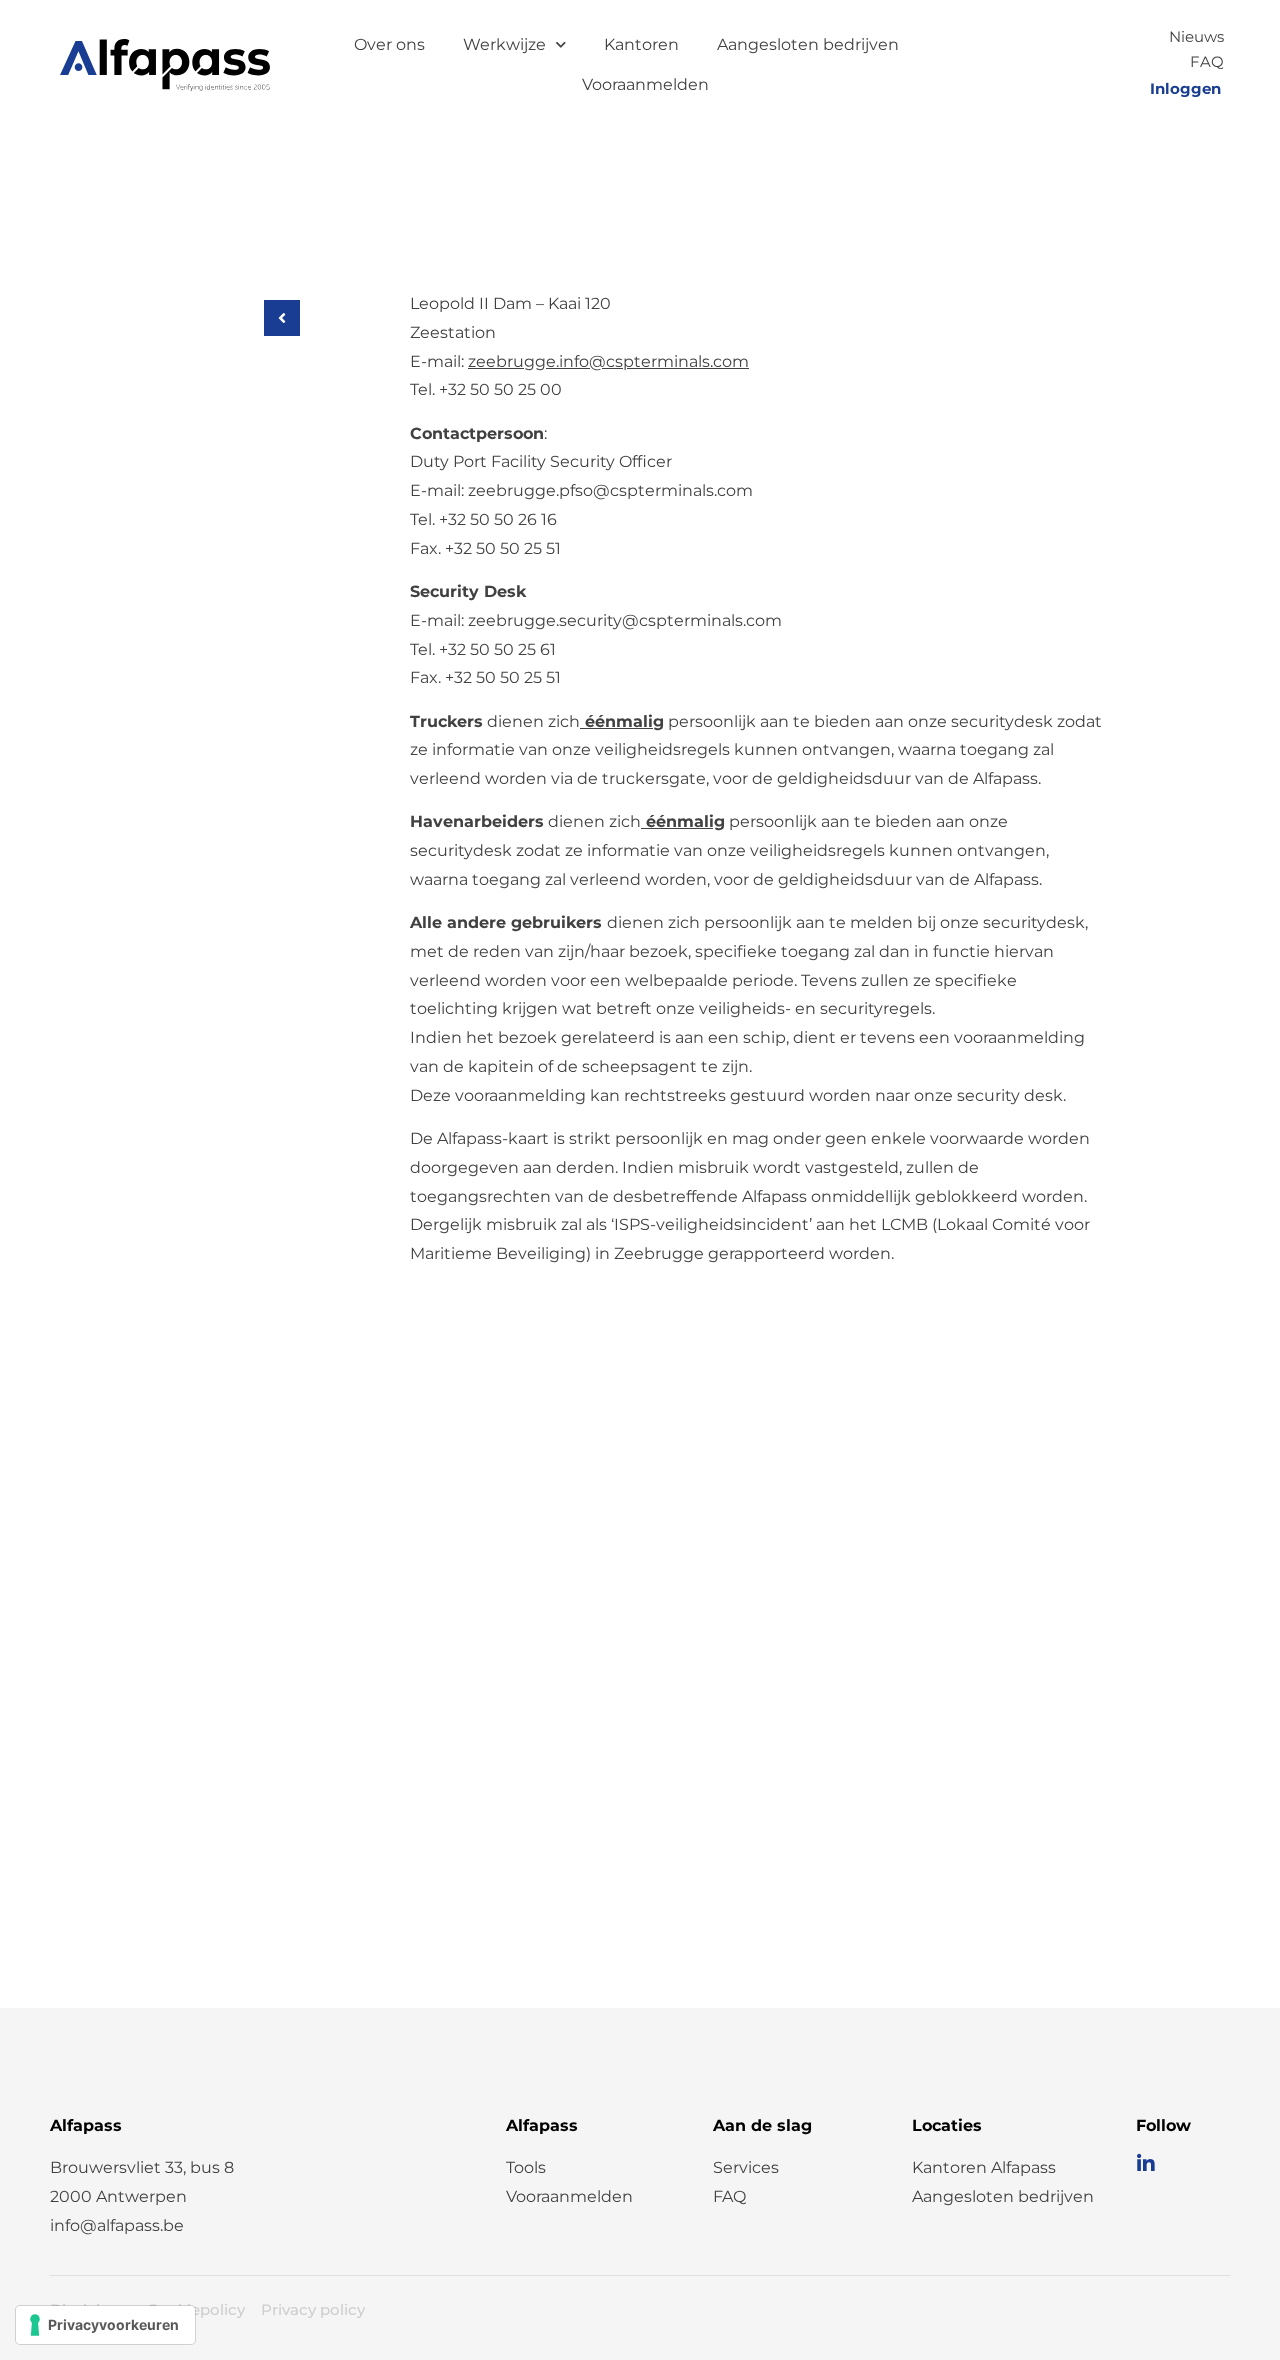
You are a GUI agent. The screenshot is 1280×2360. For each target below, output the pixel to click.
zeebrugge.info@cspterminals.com (608, 361)
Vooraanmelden (645, 84)
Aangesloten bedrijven (808, 44)
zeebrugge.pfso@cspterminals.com (610, 490)
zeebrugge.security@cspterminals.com (625, 620)
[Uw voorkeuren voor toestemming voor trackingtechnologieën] (105, 2325)
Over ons (389, 44)
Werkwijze (504, 44)
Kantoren (641, 44)
